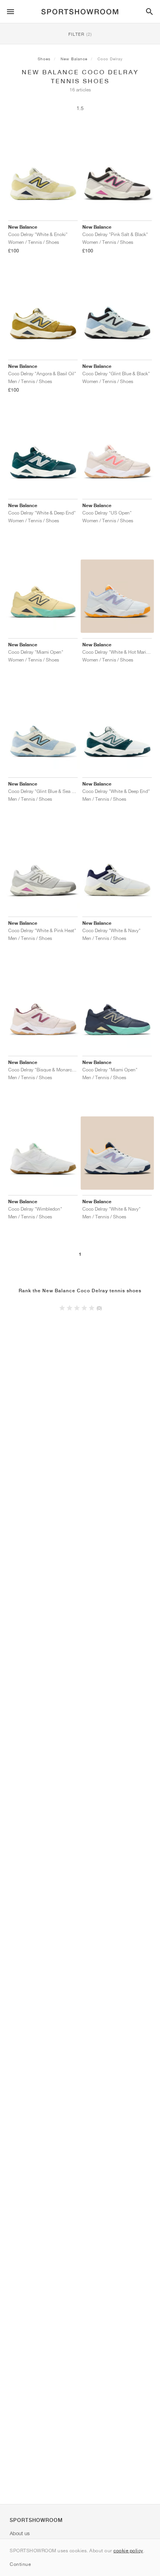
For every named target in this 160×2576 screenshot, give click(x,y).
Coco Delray (110, 59)
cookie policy (128, 2551)
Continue (20, 2564)
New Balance (74, 59)
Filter (80, 34)
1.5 (80, 108)
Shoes (44, 59)
